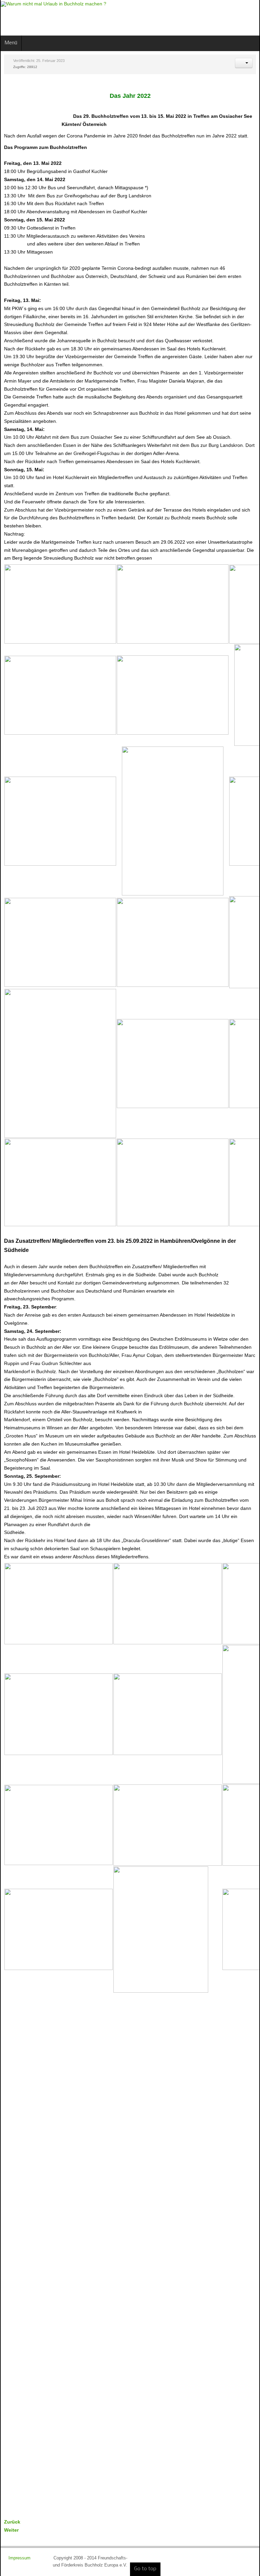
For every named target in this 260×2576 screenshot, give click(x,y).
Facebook (225, 17)
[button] (244, 63)
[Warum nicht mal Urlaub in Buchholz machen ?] (53, 4)
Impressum (20, 2558)
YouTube (248, 17)
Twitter (237, 17)
